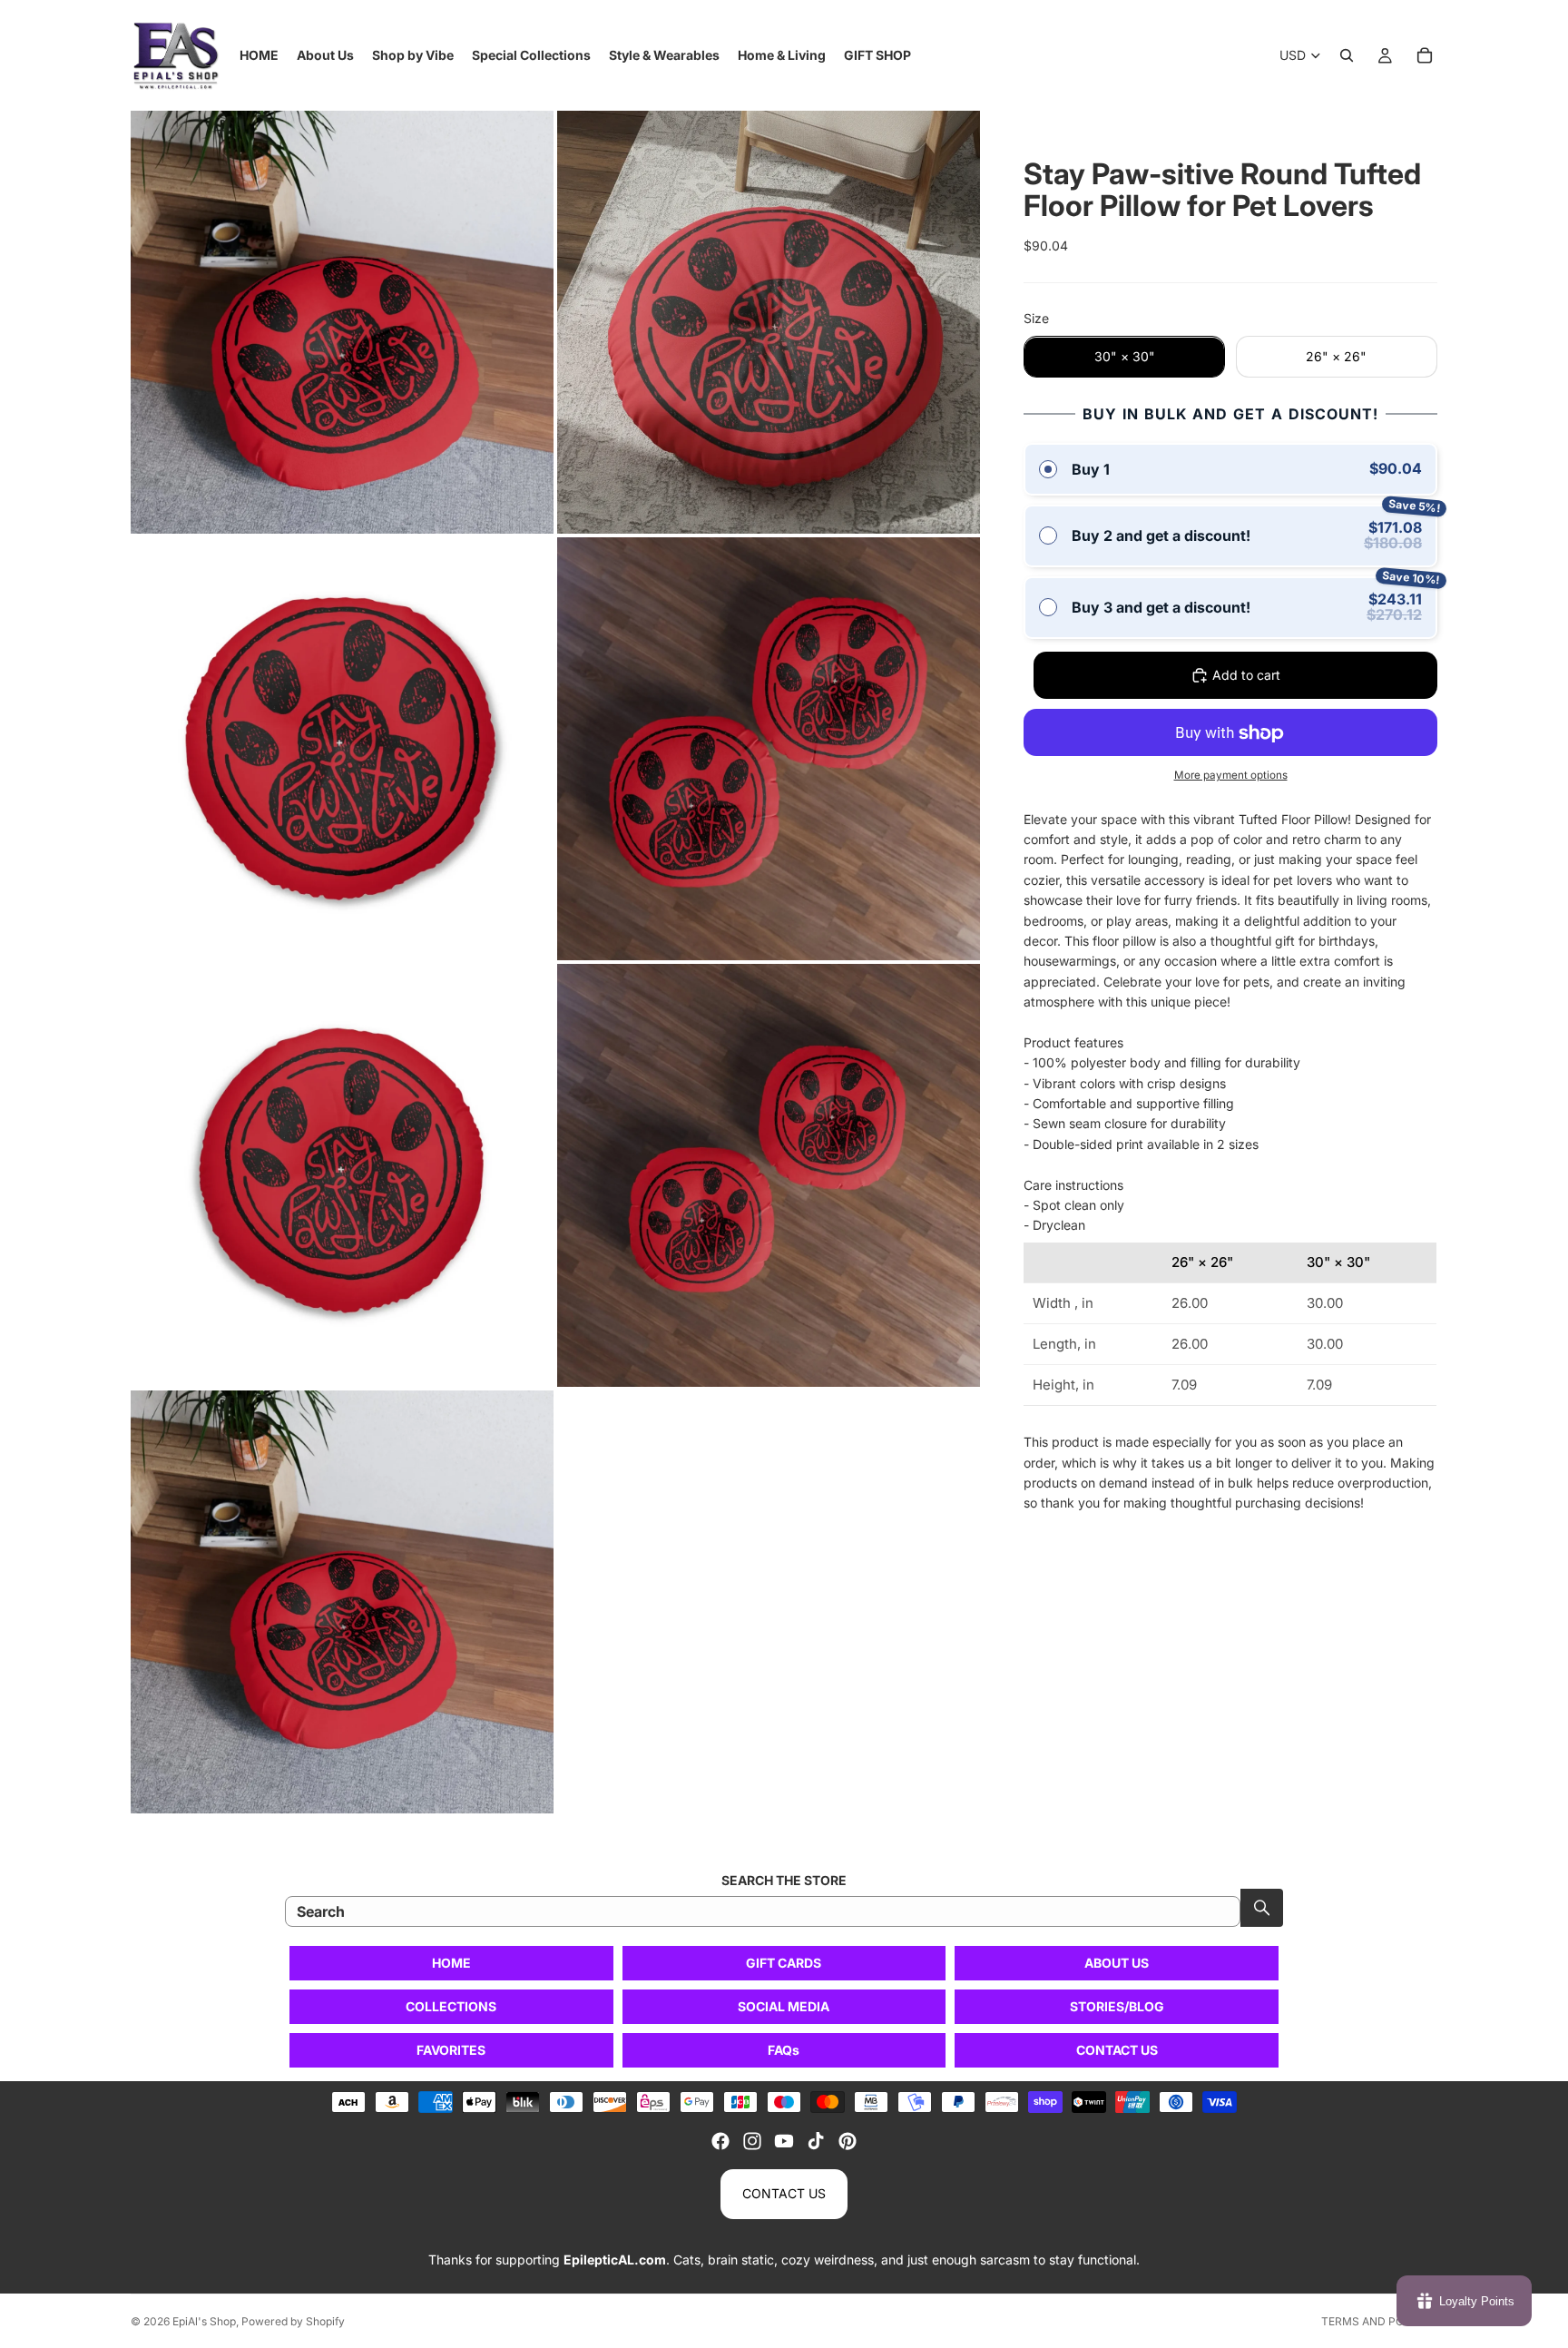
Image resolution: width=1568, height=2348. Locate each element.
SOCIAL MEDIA (784, 2006)
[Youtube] (784, 2141)
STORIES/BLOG (1117, 2006)
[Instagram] (752, 2141)
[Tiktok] (816, 2141)
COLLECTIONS (451, 2006)
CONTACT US (1117, 2050)
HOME (451, 1963)
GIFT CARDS (784, 1963)
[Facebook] (720, 2141)
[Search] (1347, 55)
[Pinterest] (848, 2141)
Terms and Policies (1379, 2321)
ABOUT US (1117, 1963)
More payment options (1231, 775)
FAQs (784, 2050)
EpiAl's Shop (204, 2321)
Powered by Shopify (293, 2321)
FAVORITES (451, 2050)
